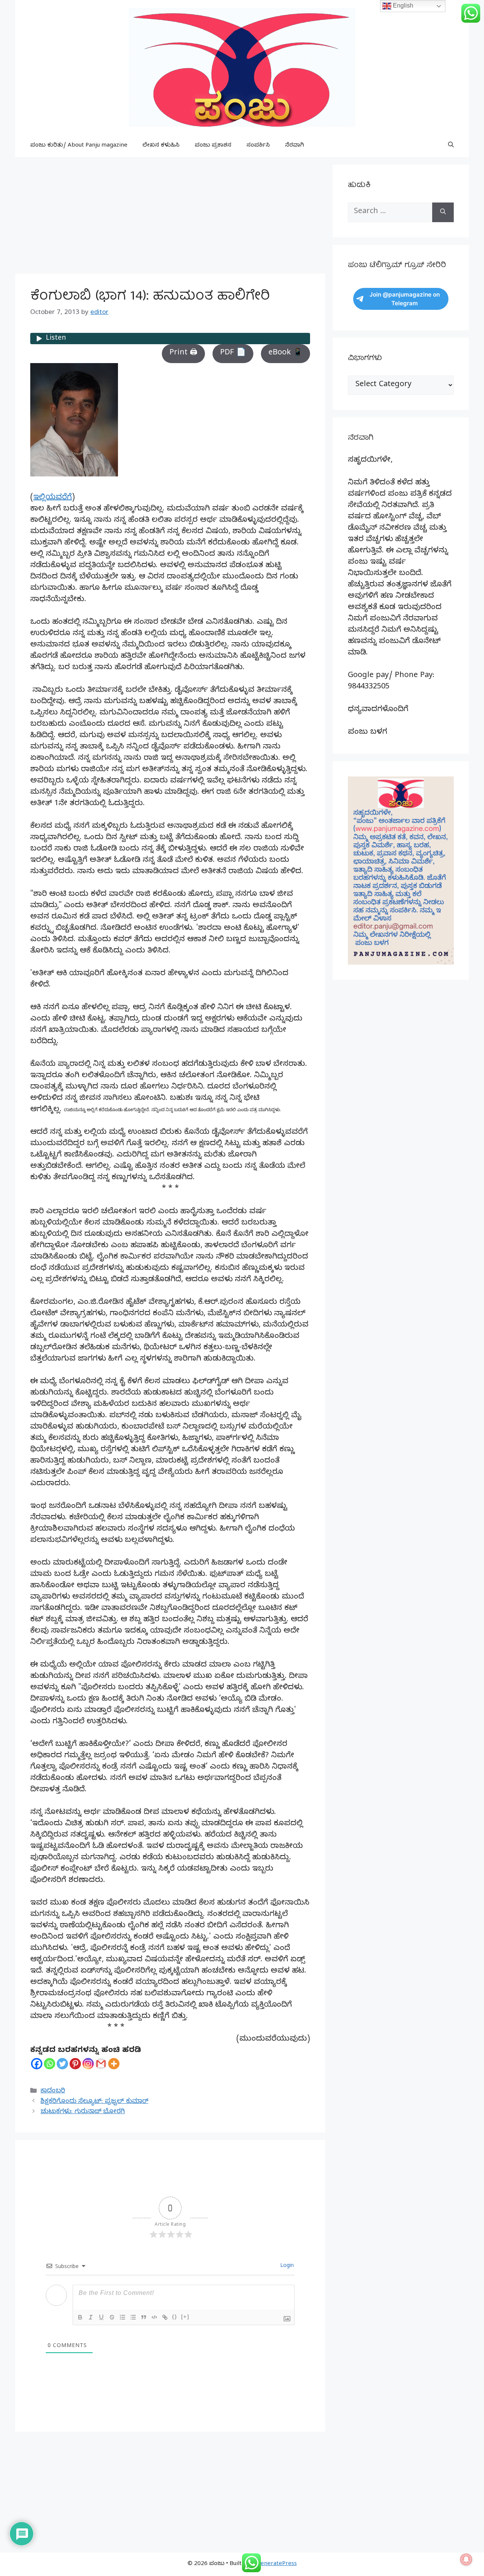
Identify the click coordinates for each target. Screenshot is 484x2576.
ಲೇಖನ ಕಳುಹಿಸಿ (161, 146)
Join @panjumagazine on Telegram (405, 299)
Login (286, 2266)
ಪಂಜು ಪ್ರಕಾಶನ (213, 146)
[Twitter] (62, 2064)
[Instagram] (88, 2064)
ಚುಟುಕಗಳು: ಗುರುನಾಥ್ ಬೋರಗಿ (83, 2112)
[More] (114, 2064)
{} (175, 2317)
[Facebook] (37, 2064)
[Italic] (91, 2317)
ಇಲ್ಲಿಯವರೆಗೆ (53, 498)
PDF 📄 (233, 353)
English (402, 5)
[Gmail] (101, 2064)
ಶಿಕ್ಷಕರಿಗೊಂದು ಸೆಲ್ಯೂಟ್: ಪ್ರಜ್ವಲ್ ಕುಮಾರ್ (94, 2102)
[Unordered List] (133, 2317)
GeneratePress (277, 2564)
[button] (451, 146)
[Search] (443, 212)
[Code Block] (154, 2317)
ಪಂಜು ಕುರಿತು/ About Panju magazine (79, 146)
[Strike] (112, 2317)
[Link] (165, 2317)
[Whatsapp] (50, 2064)
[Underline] (101, 2317)
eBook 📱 (285, 353)
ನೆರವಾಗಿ (295, 146)
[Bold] (80, 2317)
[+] (185, 2317)
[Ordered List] (123, 2317)
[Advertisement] (170, 218)
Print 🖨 (183, 353)
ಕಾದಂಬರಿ (53, 2091)
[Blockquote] (144, 2317)
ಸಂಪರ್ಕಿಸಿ (258, 146)
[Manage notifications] (466, 2559)
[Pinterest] (75, 2064)
